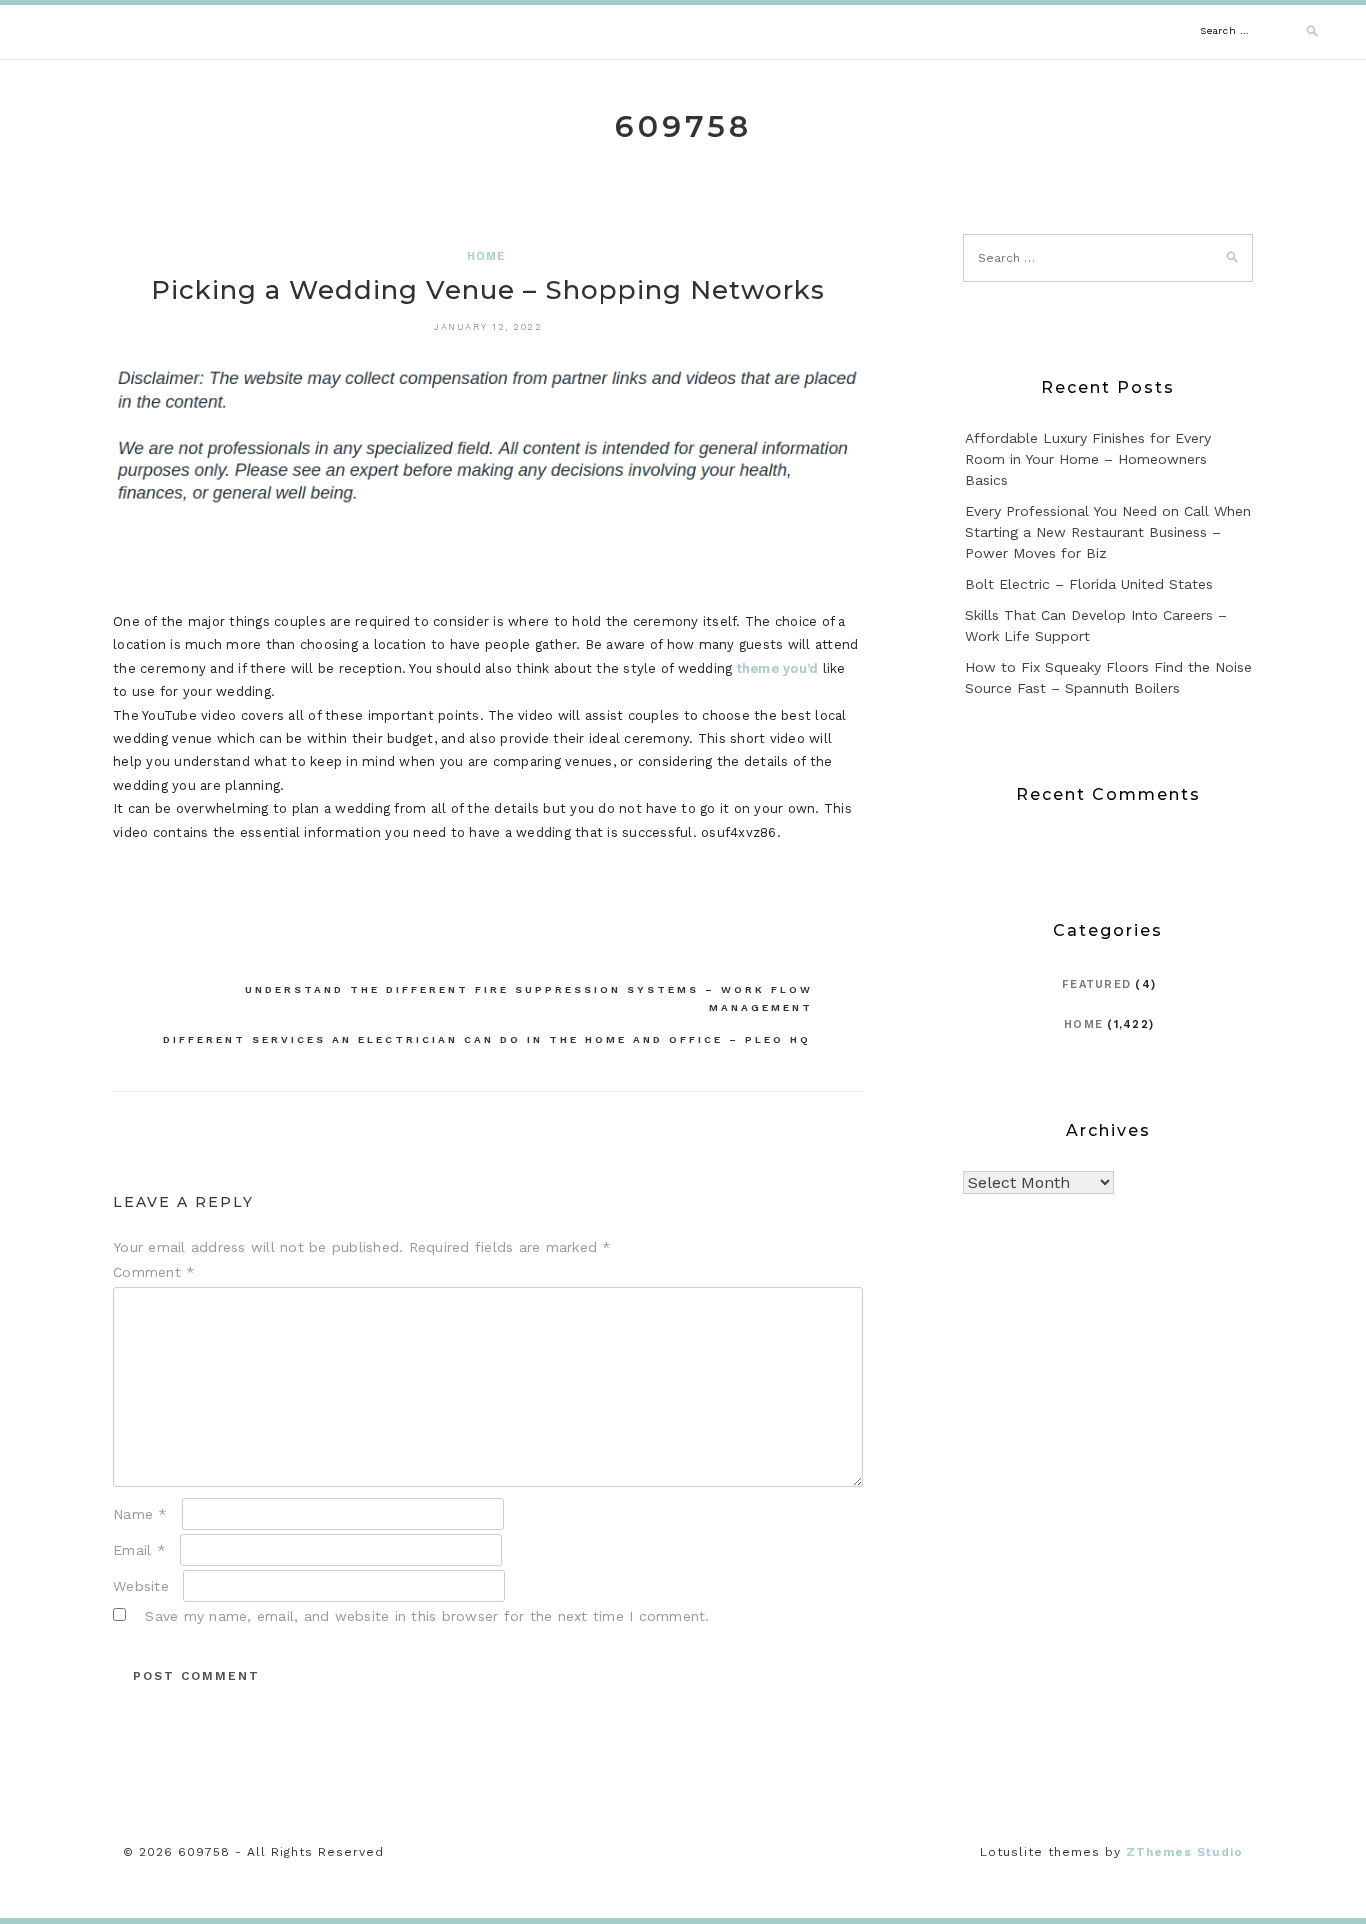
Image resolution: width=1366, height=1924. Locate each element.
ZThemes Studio (1184, 1852)
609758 (683, 126)
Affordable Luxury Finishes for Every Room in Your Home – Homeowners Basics (1088, 459)
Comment (154, 1272)
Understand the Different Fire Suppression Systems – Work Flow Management (529, 998)
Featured (1096, 984)
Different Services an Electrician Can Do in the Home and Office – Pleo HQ (487, 1039)
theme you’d (778, 668)
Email (139, 1550)
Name (140, 1514)
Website (141, 1586)
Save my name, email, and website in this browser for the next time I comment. (427, 1616)
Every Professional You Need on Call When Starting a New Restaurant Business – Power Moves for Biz (1108, 532)
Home (486, 256)
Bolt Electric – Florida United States (1089, 584)
